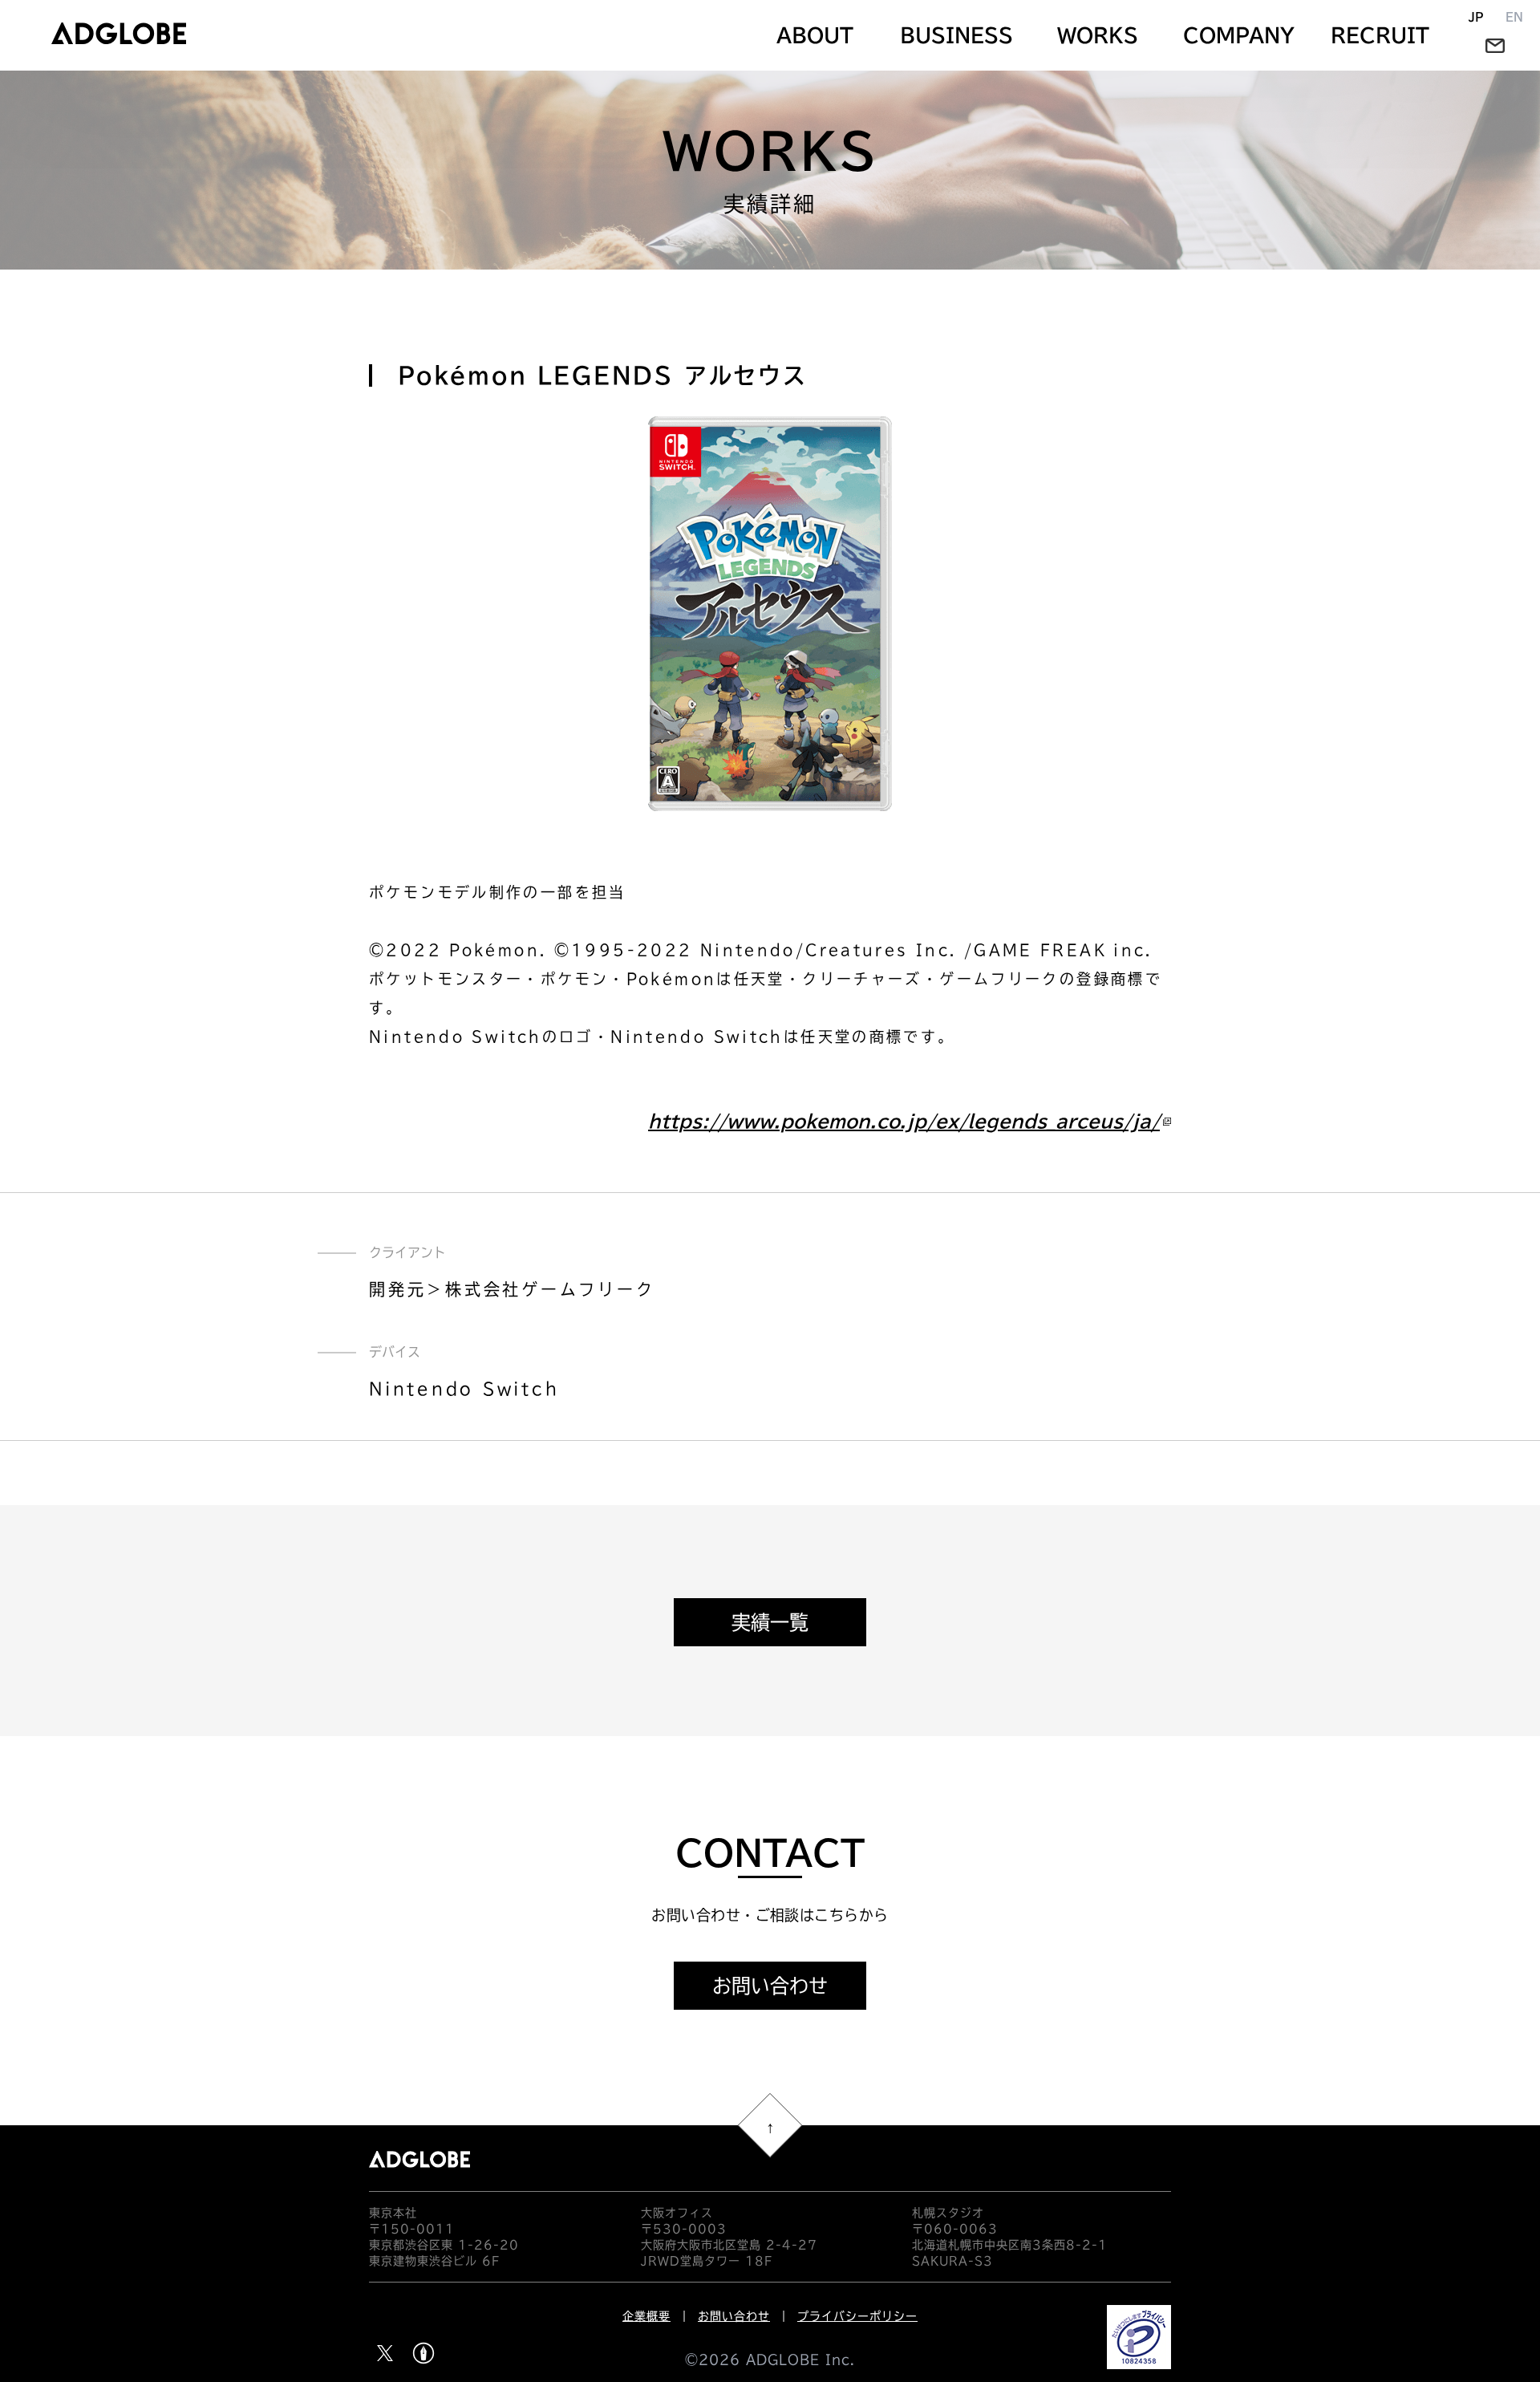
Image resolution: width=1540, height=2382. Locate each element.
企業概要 (646, 2316)
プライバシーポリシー (857, 2316)
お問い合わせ (770, 1986)
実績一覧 (770, 1622)
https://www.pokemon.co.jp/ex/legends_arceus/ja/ (904, 1122)
